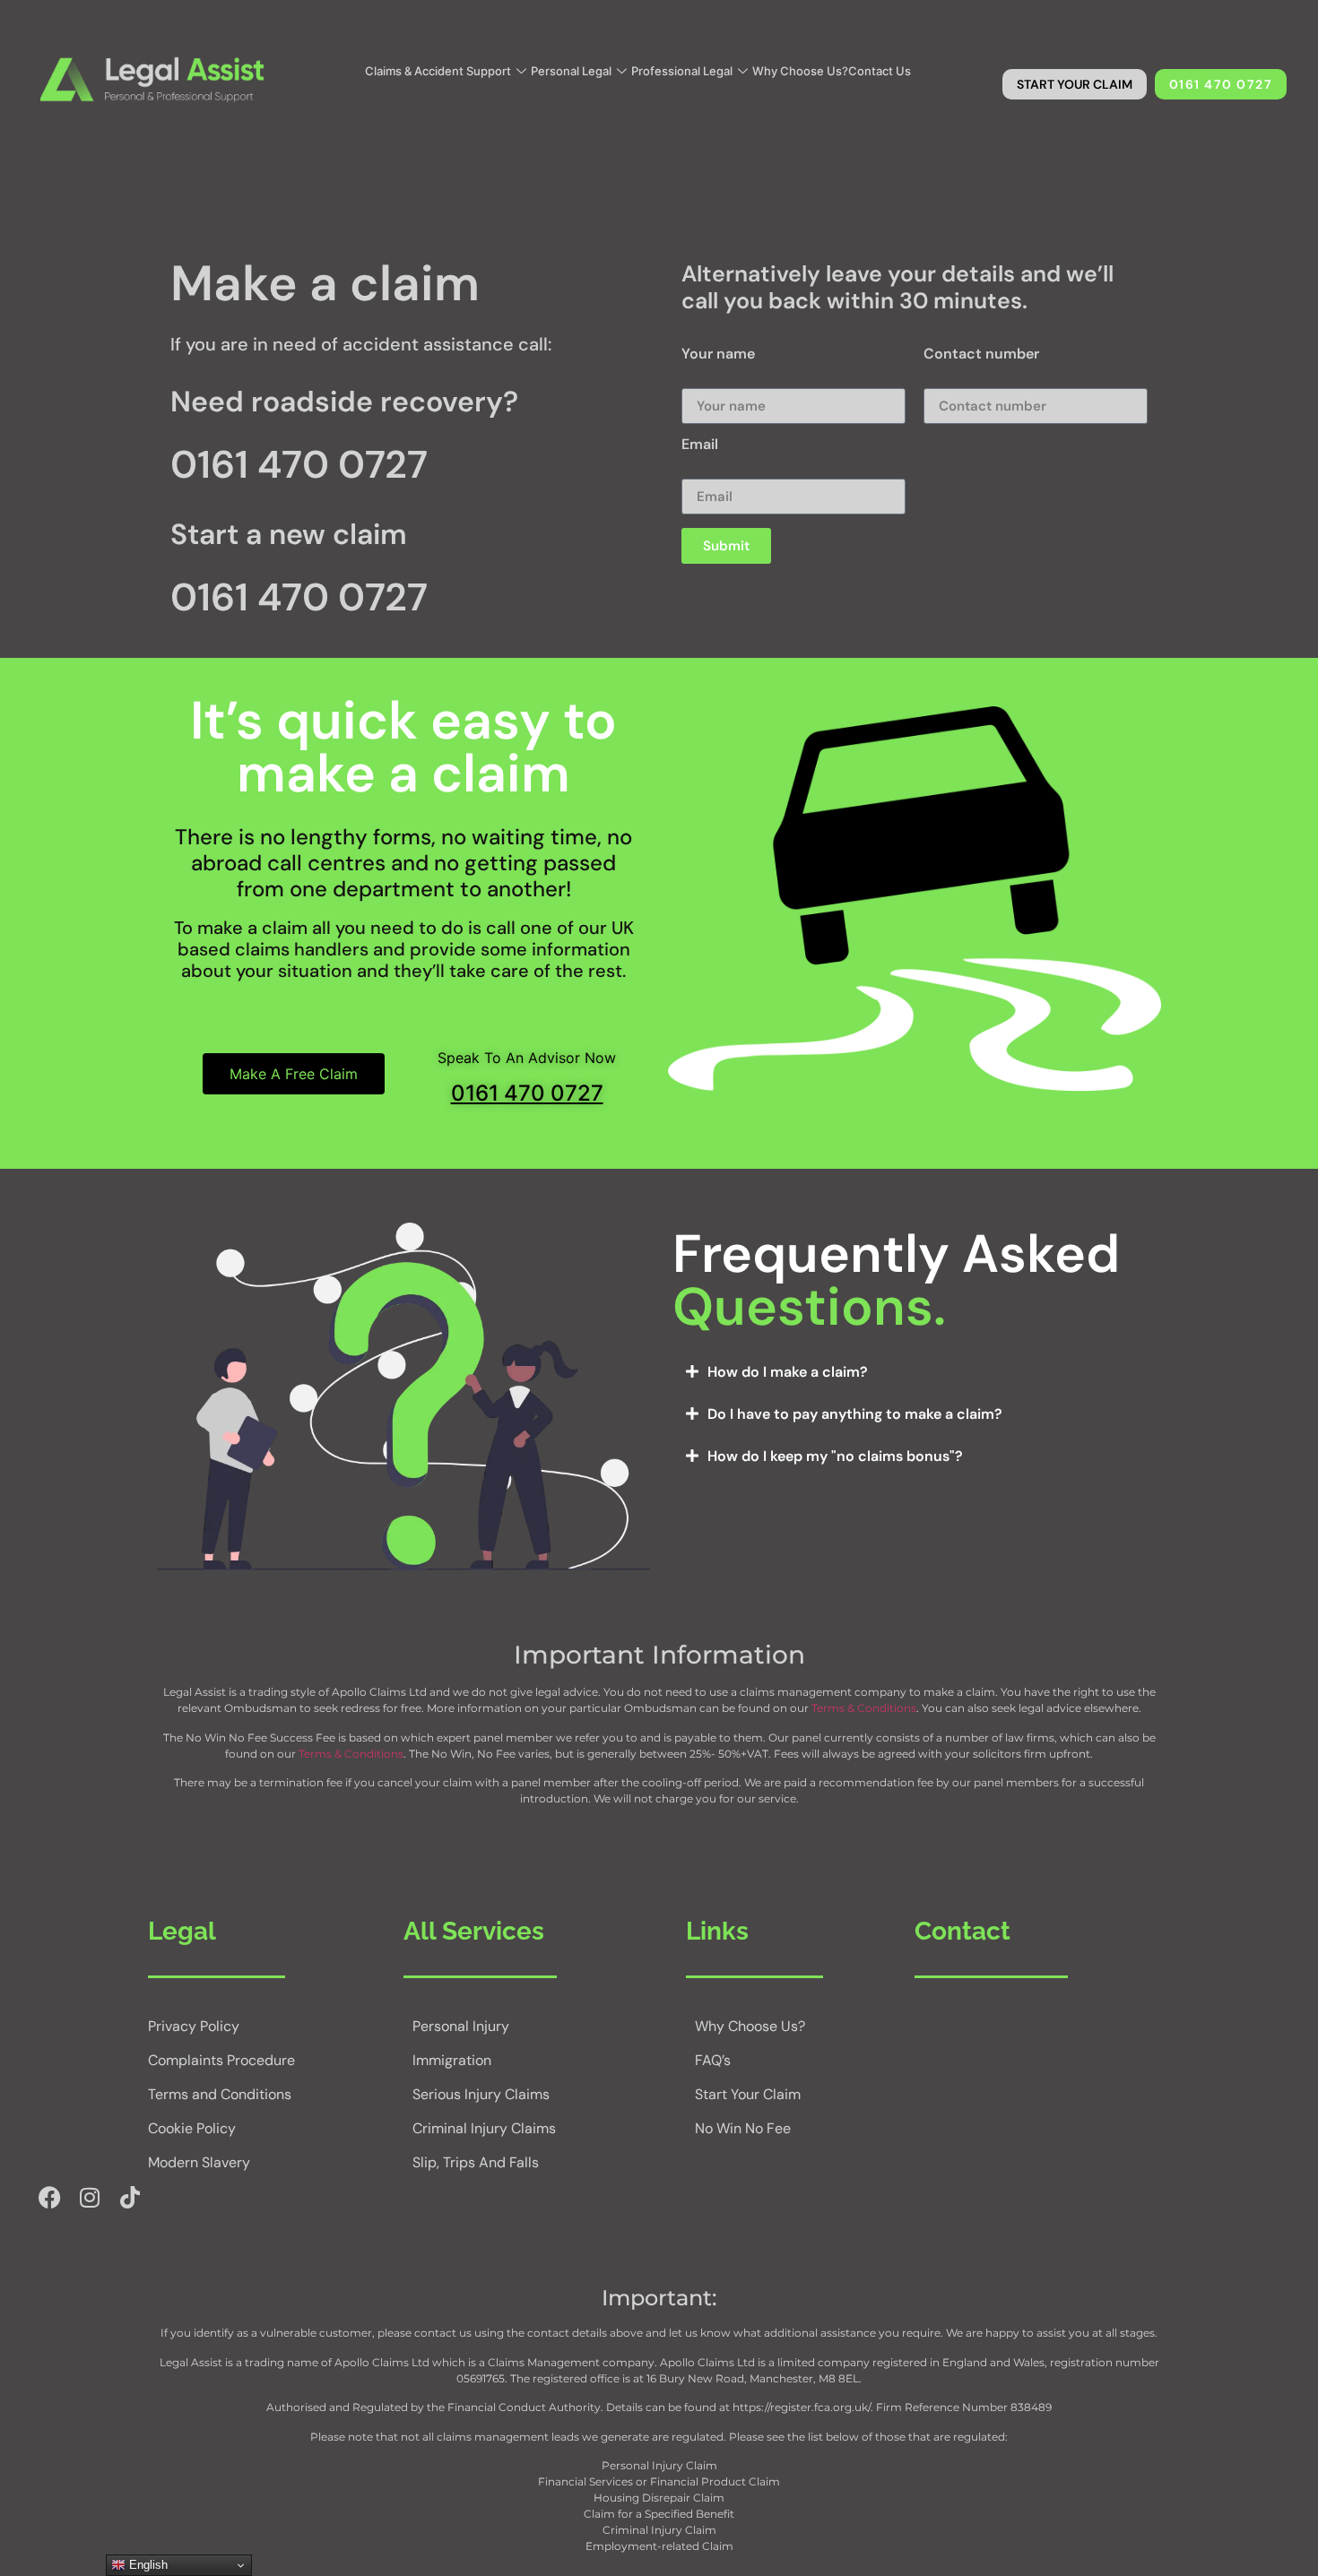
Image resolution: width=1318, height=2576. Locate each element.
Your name (718, 355)
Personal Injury (461, 2026)
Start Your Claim (748, 2094)
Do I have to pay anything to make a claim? (855, 1414)
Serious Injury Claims (481, 2094)
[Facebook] (49, 2198)
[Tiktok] (130, 2198)
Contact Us (880, 71)
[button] (915, 1372)
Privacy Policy (194, 2026)
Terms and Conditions (220, 2094)
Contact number (981, 355)
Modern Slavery (199, 2162)
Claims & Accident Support (438, 71)
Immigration (452, 2060)
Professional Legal (682, 71)
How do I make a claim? (788, 1372)
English (147, 2565)
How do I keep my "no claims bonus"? (835, 1456)
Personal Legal (571, 71)
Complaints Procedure (221, 2060)
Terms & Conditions (864, 1708)
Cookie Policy (192, 2128)
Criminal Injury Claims (484, 2128)
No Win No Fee (743, 2128)
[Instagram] (90, 2198)
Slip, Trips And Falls (476, 2162)
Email (700, 445)
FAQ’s (713, 2060)
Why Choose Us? (800, 71)
